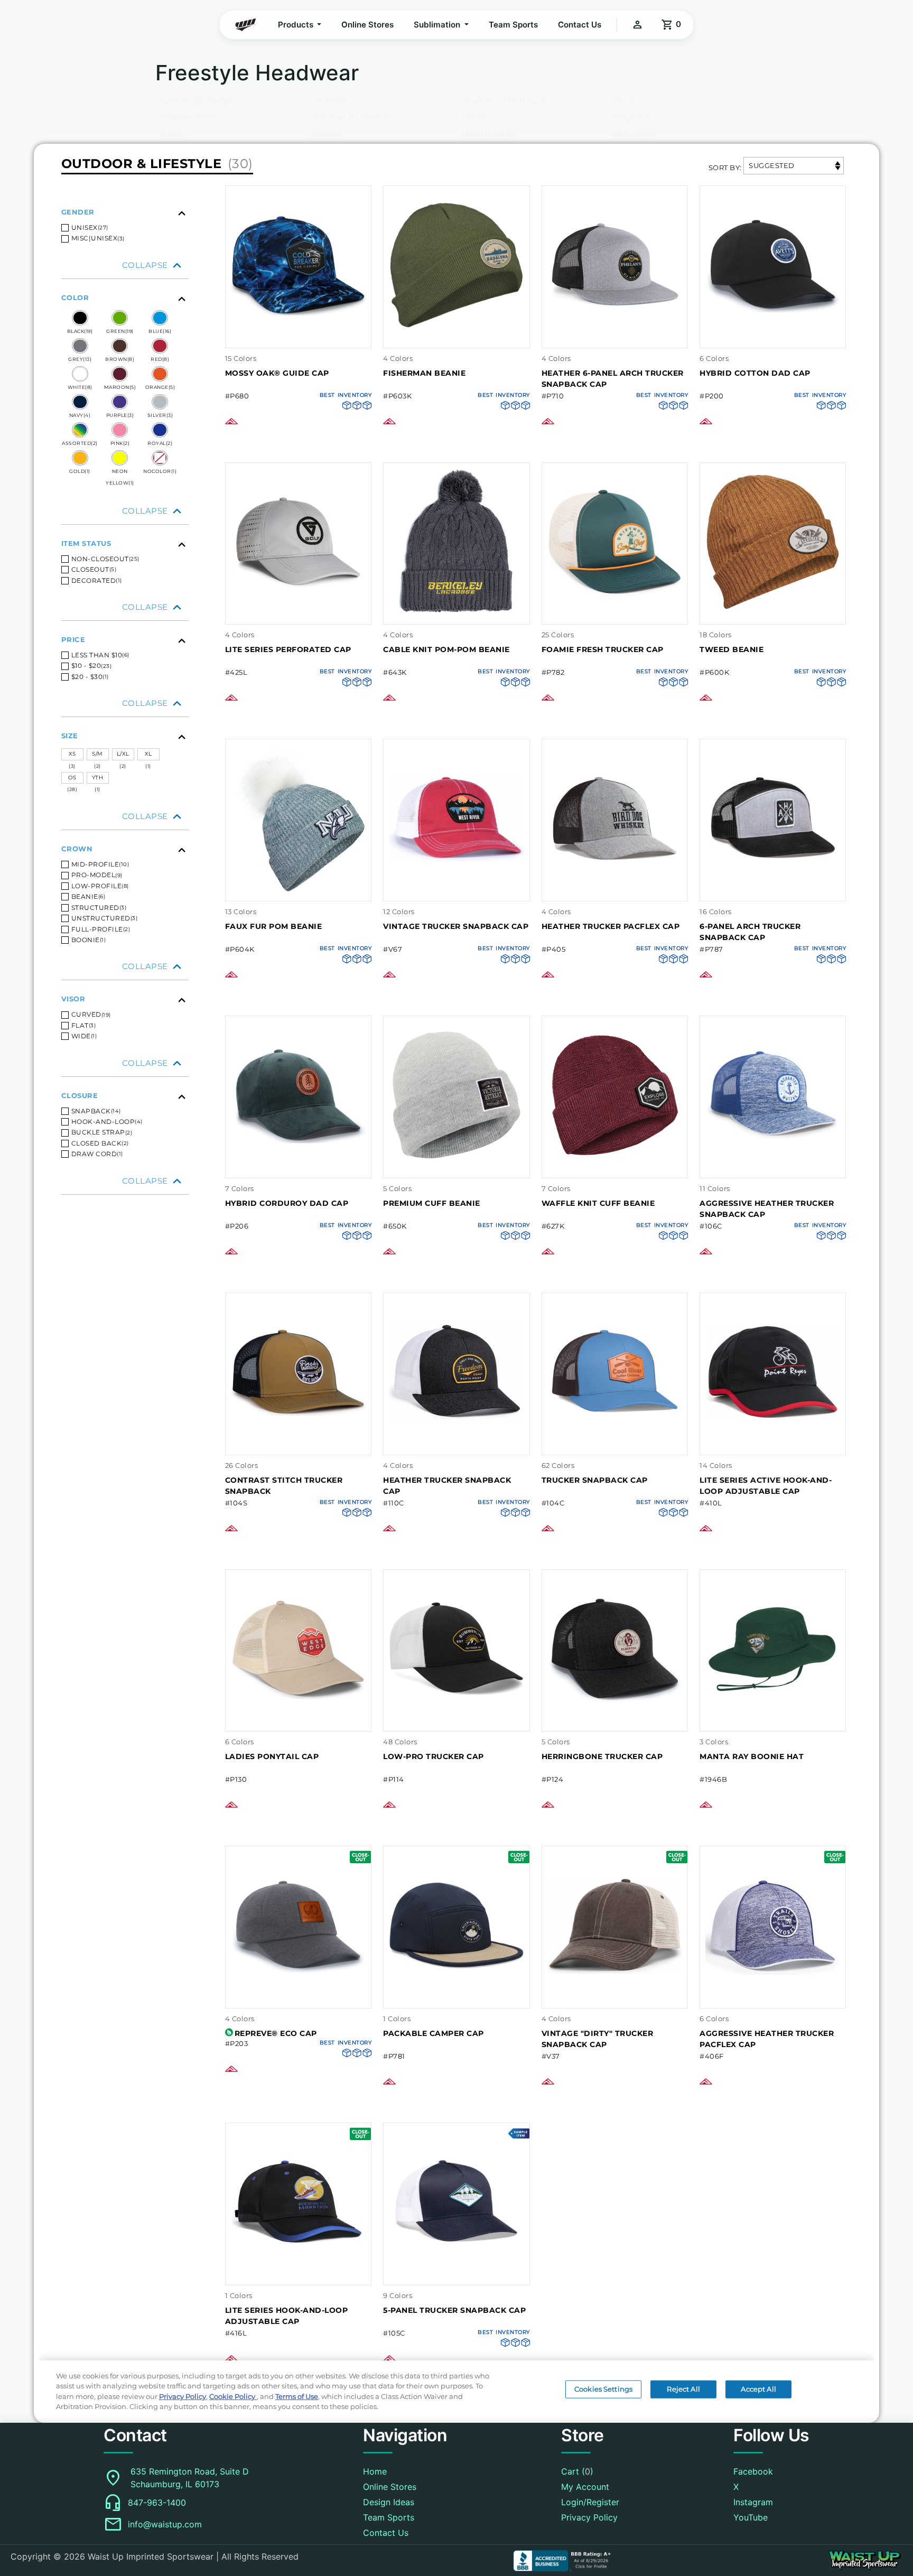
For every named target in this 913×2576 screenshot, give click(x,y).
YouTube (751, 2517)
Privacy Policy (589, 2517)
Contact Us (580, 25)
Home (375, 2471)
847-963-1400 (157, 2503)
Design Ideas (389, 2502)
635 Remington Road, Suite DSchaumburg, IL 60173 (190, 2478)
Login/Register (590, 2502)
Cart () (577, 2471)
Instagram (753, 2502)
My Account (585, 2487)
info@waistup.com (165, 2524)
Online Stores (367, 25)
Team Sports (513, 25)
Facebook (753, 2471)
